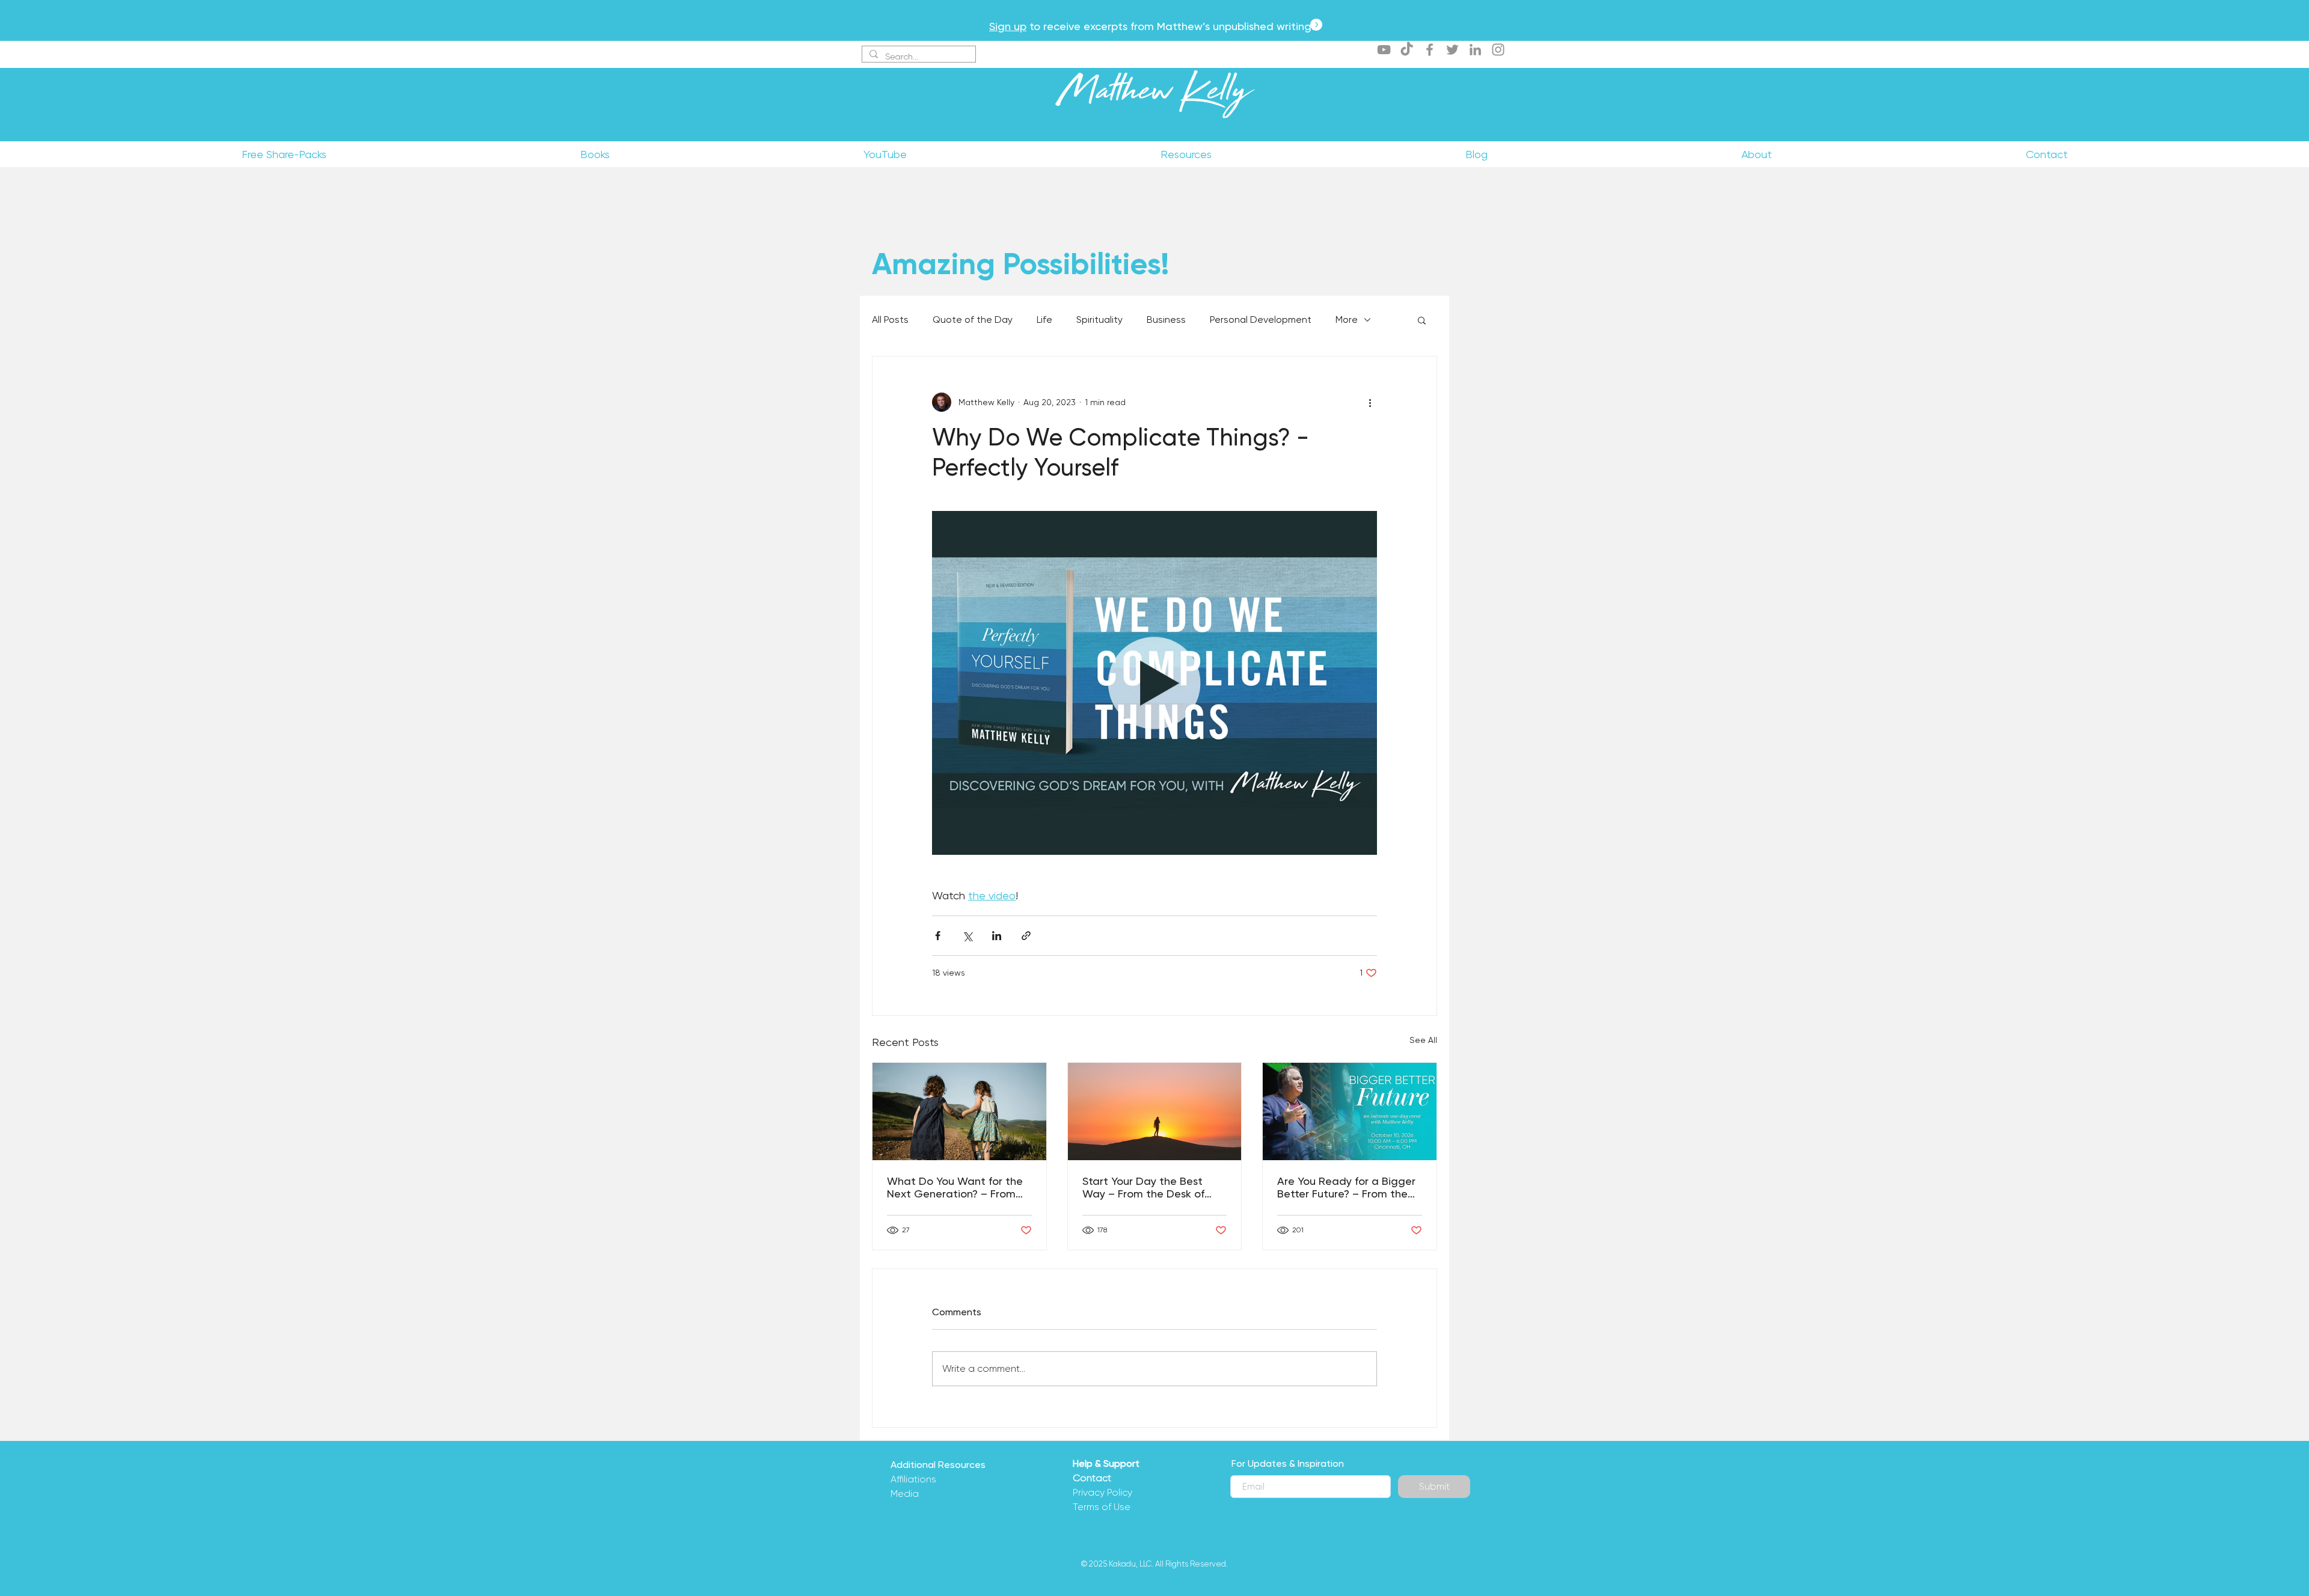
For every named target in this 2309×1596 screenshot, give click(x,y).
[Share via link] (1026, 936)
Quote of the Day (973, 320)
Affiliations (913, 1479)
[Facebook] (1430, 50)
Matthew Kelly (1154, 96)
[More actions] (1370, 402)
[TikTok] (1407, 50)
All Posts (890, 320)
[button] (1422, 320)
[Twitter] (1452, 50)
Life (1044, 320)
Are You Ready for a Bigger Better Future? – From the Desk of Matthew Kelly (1346, 1187)
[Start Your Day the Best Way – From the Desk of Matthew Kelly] (1155, 1111)
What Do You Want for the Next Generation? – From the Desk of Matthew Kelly (955, 1187)
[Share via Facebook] (938, 936)
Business (1166, 320)
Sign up (1008, 26)
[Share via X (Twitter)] (967, 936)
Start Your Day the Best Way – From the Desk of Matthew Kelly (1143, 1187)
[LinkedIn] (1475, 50)
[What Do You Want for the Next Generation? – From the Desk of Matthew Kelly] (959, 1111)
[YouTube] (1384, 50)
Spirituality (1099, 320)
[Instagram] (1498, 50)
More (1347, 320)
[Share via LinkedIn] (997, 936)
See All (1423, 1040)
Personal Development (1261, 320)
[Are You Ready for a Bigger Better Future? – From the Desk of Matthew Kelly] (1350, 1111)
